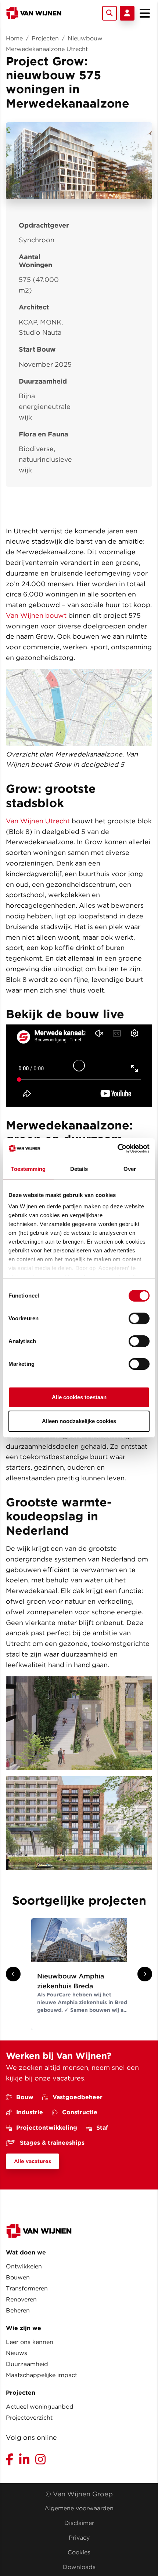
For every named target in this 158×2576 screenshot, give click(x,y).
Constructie (80, 2112)
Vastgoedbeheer (78, 2097)
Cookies (79, 2552)
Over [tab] (130, 1169)
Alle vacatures (33, 2161)
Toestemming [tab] (28, 1169)
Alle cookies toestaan (79, 1397)
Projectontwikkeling (47, 2128)
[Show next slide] (145, 1974)
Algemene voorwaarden (79, 2508)
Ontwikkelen (24, 2266)
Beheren (18, 2310)
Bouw (25, 2097)
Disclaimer (79, 2523)
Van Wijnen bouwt (36, 615)
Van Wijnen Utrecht (38, 821)
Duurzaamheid (27, 2364)
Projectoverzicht (29, 2418)
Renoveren (21, 2299)
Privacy (79, 2538)
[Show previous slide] (13, 1974)
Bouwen (18, 2277)
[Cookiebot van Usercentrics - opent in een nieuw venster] (117, 1149)
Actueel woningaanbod (40, 2407)
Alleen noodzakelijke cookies (79, 1421)
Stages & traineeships (52, 2143)
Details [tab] (79, 1169)
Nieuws (17, 2353)
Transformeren (27, 2288)
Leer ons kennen (30, 2342)
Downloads (79, 2567)
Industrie (30, 2112)
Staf (102, 2128)
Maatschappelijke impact (42, 2375)
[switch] (139, 1318)
